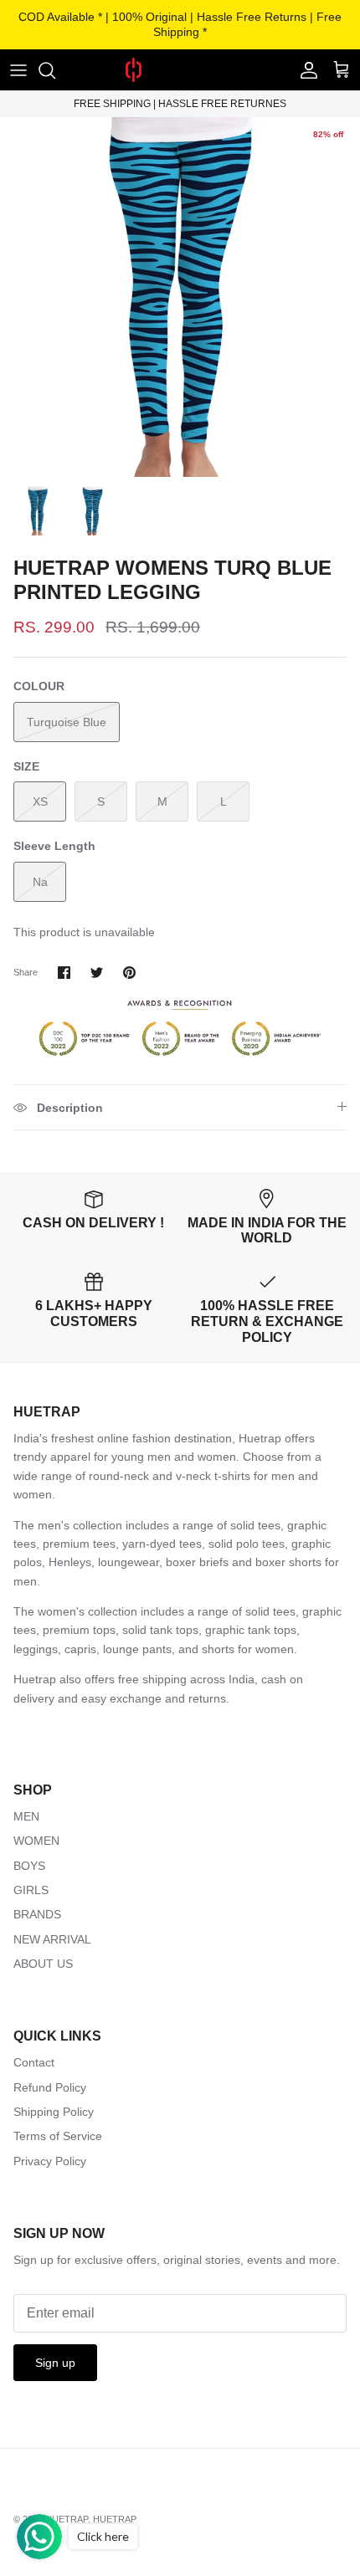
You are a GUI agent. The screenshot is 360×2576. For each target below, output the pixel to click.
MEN (26, 1816)
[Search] (55, 70)
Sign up (55, 2363)
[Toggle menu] (18, 70)
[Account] (305, 70)
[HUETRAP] (180, 70)
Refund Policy (50, 2087)
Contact (34, 2062)
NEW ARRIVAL (52, 1939)
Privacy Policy (50, 2161)
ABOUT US (43, 1964)
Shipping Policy (54, 2112)
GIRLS (31, 1890)
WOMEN (36, 1841)
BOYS (29, 1866)
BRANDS (37, 1914)
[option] (180, 297)
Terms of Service (58, 2136)
